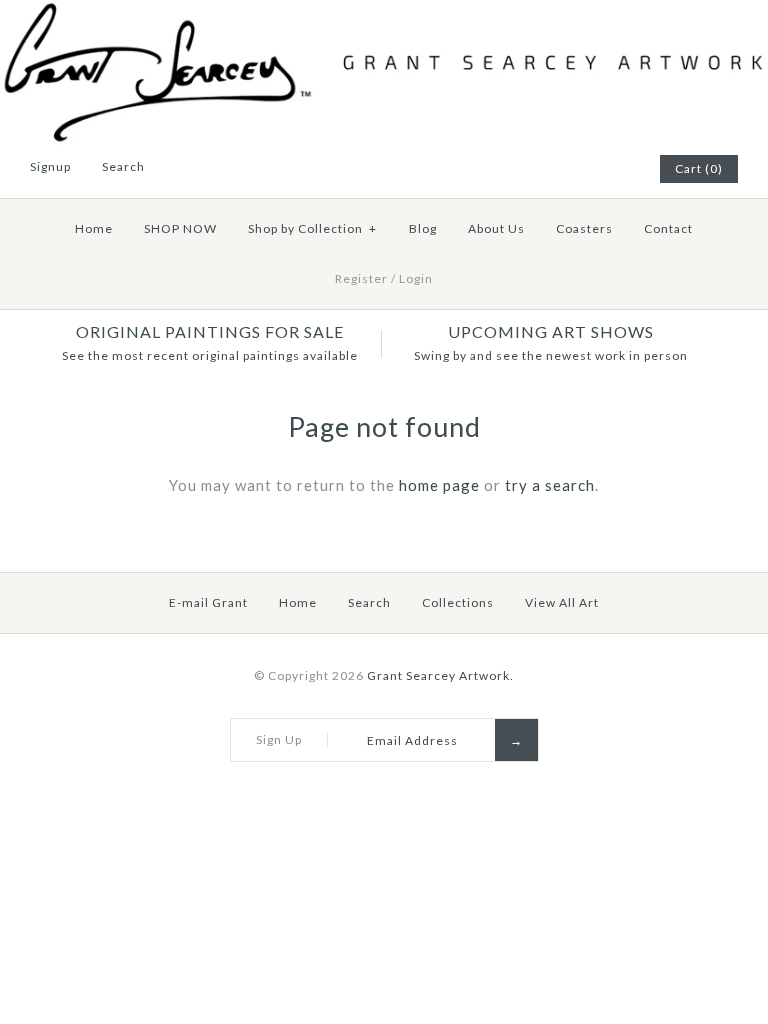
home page (439, 485)
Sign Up (279, 739)
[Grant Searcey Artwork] (384, 12)
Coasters (584, 228)
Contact (668, 228)
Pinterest (566, 169)
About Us (496, 228)
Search (369, 602)
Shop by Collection (312, 228)
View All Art (562, 602)
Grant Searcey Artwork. (440, 675)
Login (416, 278)
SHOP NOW (180, 228)
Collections (458, 602)
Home (94, 228)
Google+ (591, 169)
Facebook (541, 169)
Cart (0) (699, 168)
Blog (423, 228)
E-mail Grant (208, 602)
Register (361, 278)
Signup (50, 166)
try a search (550, 485)
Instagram (616, 169)
